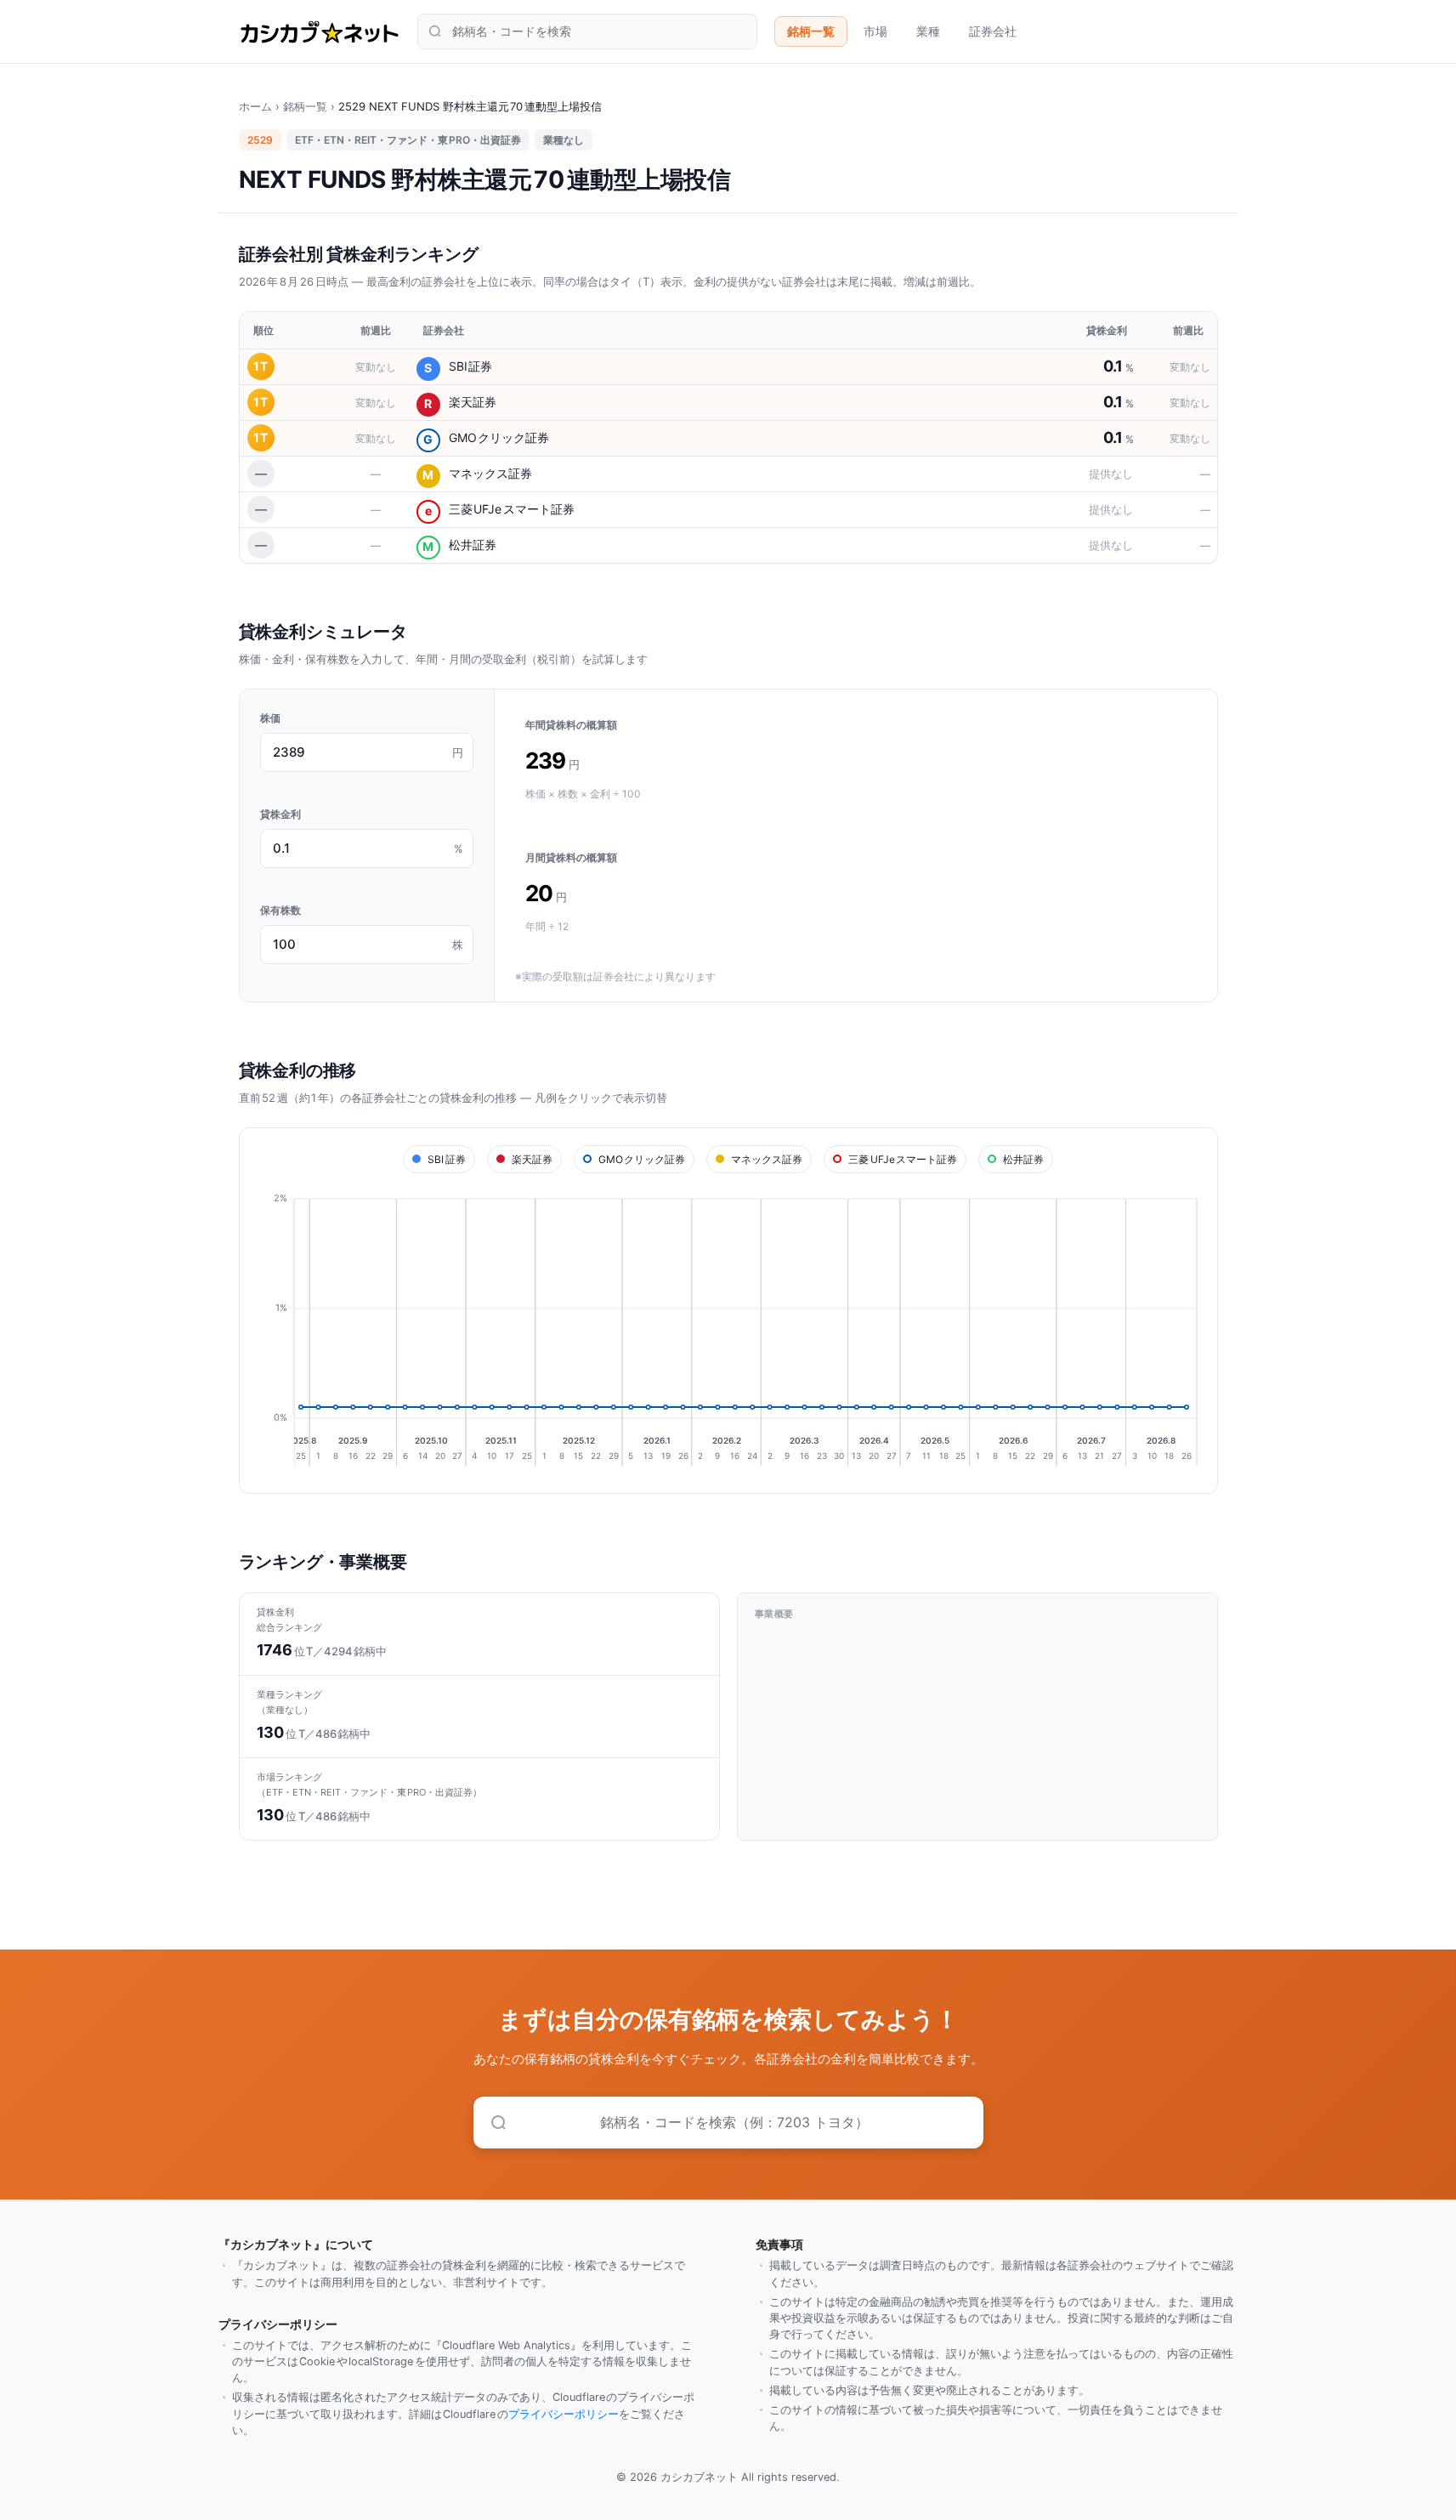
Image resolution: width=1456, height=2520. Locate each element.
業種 (928, 31)
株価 (270, 718)
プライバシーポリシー (564, 2414)
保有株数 (280, 910)
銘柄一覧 (811, 31)
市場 (875, 31)
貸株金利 (280, 814)
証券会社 (993, 31)
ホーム (255, 106)
